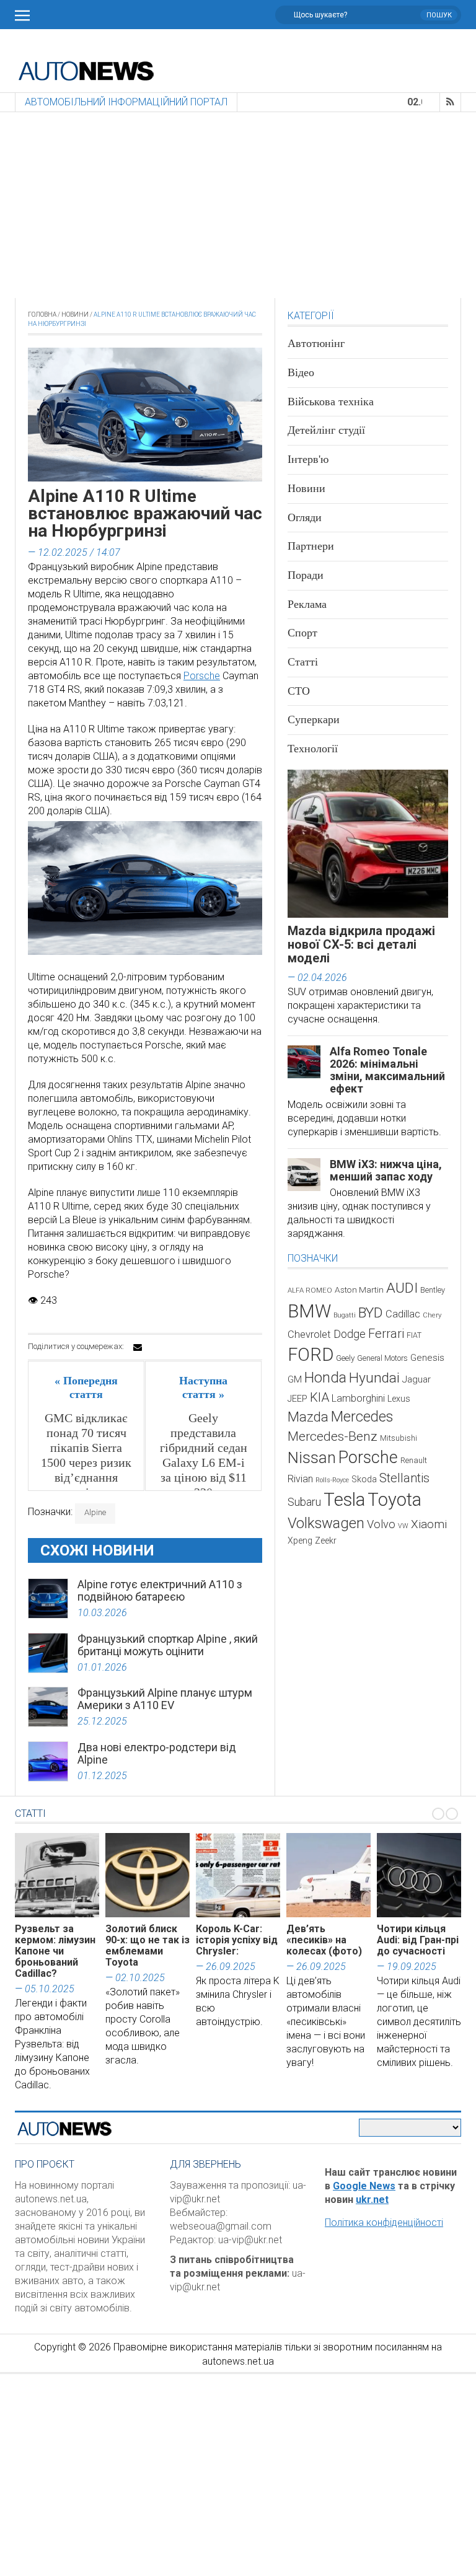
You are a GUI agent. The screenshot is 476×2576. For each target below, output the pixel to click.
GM (295, 1379)
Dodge (350, 1334)
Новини (75, 314)
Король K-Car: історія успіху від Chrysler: (237, 1940)
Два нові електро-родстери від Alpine (157, 1753)
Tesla (344, 1500)
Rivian (300, 1479)
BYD (371, 1313)
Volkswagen (326, 1523)
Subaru (304, 1502)
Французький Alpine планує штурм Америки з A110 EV (165, 1699)
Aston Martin (359, 1290)
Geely (345, 1358)
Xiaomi (429, 1524)
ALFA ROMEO (310, 1290)
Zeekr (326, 1541)
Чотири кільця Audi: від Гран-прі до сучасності (418, 1940)
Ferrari (386, 1334)
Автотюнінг (316, 343)
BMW (309, 1311)
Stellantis (404, 1478)
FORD (311, 1355)
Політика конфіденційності (384, 2222)
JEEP (297, 1399)
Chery (432, 1315)
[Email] (138, 1347)
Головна (42, 314)
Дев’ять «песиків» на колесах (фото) (324, 1940)
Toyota (394, 1500)
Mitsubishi (399, 1438)
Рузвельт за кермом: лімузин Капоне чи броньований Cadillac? (55, 1951)
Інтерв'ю (308, 459)
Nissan (312, 1457)
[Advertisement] (238, 205)
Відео (301, 372)
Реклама (307, 604)
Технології (313, 749)
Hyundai (374, 1378)
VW (403, 1526)
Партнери (311, 546)
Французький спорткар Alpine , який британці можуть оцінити (168, 1645)
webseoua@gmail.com (221, 2226)
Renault (414, 1460)
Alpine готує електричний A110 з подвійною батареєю (160, 1590)
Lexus (399, 1399)
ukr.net (372, 2200)
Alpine (95, 1512)
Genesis (427, 1358)
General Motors (382, 1358)
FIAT (414, 1335)
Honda (325, 1378)
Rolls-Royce (332, 1480)
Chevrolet (309, 1334)
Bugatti (345, 1315)
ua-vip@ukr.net (250, 2240)
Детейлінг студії (326, 430)
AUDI (402, 1288)
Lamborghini (358, 1398)
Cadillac (403, 1314)
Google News (364, 2186)
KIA (320, 1397)
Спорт (302, 633)
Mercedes (362, 1417)
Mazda (308, 1417)
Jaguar (416, 1379)
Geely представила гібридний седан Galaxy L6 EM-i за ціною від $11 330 (204, 1455)
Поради (306, 575)
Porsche (202, 676)
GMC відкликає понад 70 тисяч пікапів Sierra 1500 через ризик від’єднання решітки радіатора (86, 1462)
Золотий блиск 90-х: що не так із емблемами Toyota (148, 1945)
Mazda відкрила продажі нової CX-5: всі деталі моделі (361, 944)
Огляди (305, 517)
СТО (299, 691)
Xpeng (300, 1541)
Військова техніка (331, 402)
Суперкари (314, 719)
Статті (303, 662)
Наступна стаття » (203, 1387)
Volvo (381, 1524)
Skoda (364, 1479)
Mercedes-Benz (333, 1436)
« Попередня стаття (86, 1387)
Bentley (433, 1290)
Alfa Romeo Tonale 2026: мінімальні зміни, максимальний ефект (387, 1070)
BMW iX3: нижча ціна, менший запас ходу (386, 1170)
